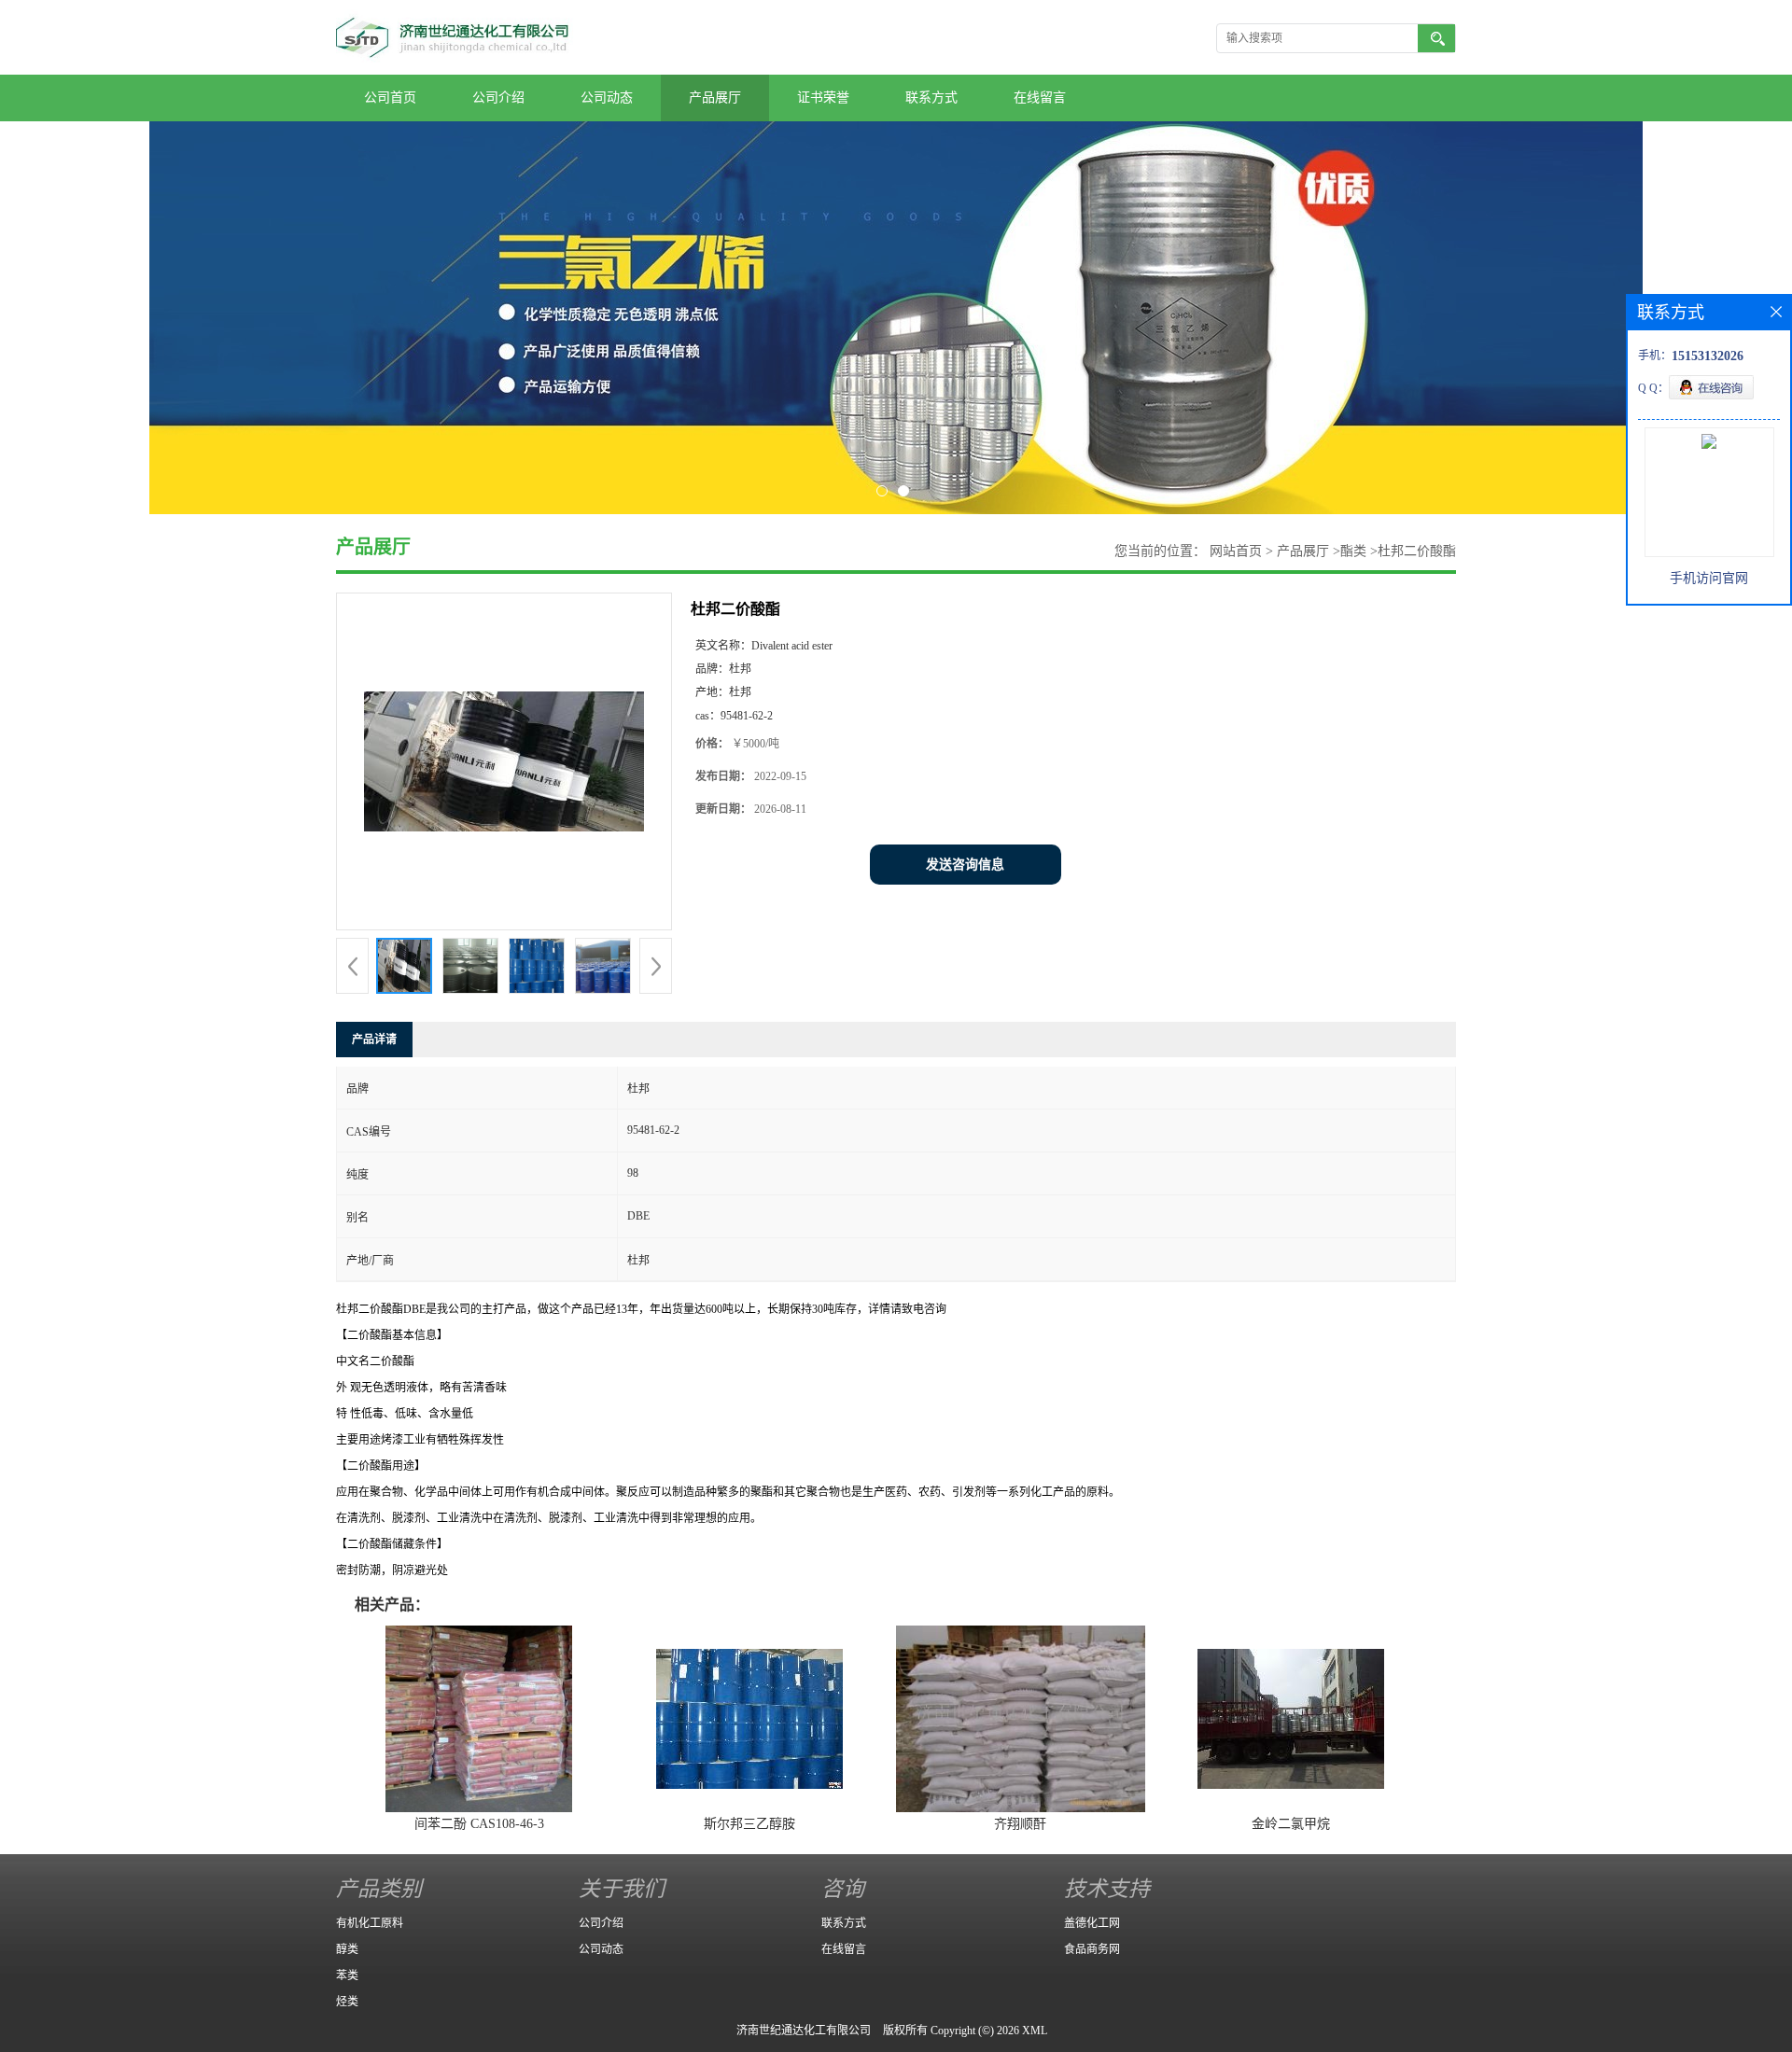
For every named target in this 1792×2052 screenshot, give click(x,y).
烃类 (347, 2002)
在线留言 (1040, 98)
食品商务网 (1092, 1949)
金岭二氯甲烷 (1291, 1824)
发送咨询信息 (965, 865)
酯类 (1353, 551)
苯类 (347, 1975)
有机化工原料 (370, 1923)
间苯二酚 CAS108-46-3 (479, 1824)
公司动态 (607, 98)
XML (1035, 2031)
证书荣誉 (823, 98)
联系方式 (931, 98)
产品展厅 (715, 98)
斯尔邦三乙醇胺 (749, 1824)
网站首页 (1236, 551)
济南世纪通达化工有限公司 (804, 2031)
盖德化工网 (1092, 1923)
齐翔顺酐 (1020, 1824)
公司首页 (390, 98)
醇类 (347, 1949)
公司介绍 (498, 98)
